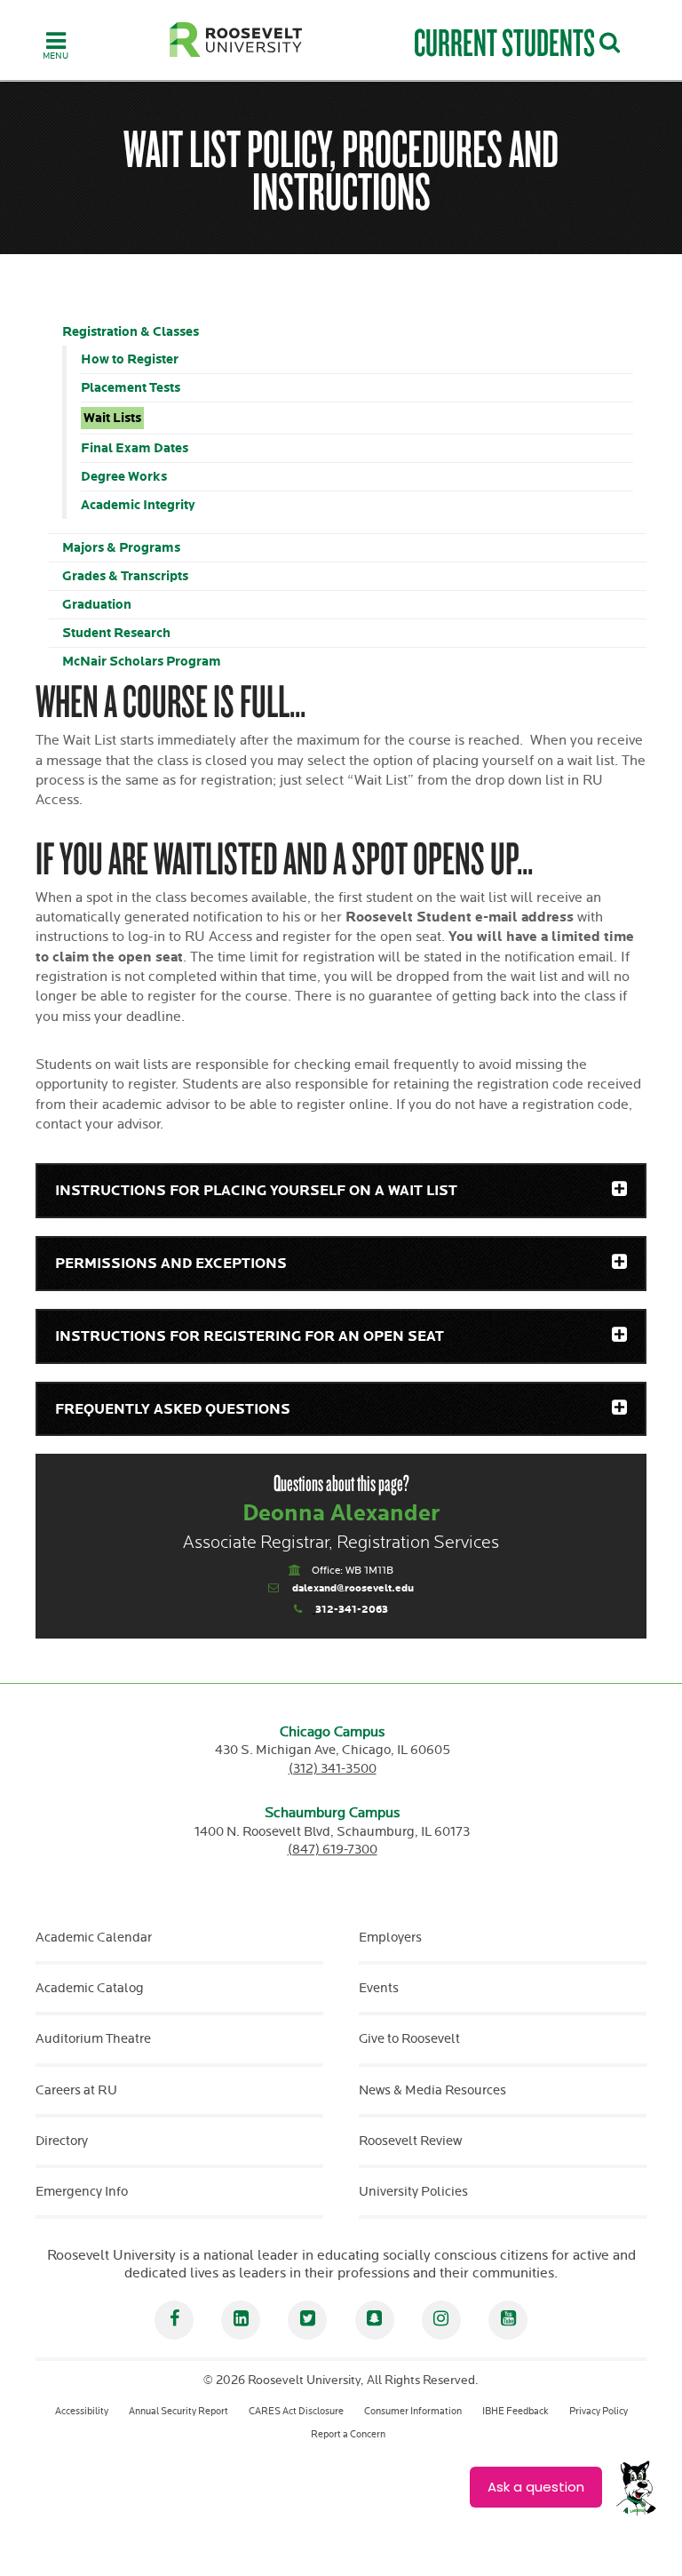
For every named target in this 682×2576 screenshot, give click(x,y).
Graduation (97, 605)
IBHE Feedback (515, 2411)
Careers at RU (76, 2090)
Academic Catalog (90, 1988)
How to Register (130, 359)
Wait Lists (112, 418)
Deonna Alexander (341, 1514)
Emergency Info (82, 2192)
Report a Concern (348, 2434)
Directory (62, 2141)
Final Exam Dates (135, 448)
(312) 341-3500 (333, 1769)
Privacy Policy (599, 2411)
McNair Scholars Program (142, 662)
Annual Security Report (178, 2411)
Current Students (504, 42)
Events (379, 1988)
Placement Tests (131, 388)
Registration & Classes (131, 332)
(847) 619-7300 (333, 1850)
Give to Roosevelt (409, 2039)
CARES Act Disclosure (296, 2411)
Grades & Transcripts (125, 576)
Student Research (116, 633)
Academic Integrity (138, 505)
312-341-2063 (352, 1610)
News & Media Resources (432, 2090)
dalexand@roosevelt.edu (353, 1588)
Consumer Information (413, 2411)
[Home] (236, 40)
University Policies (413, 2192)
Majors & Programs (121, 548)
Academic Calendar (94, 1938)
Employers (390, 1938)
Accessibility (82, 2411)
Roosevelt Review (410, 2141)
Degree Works (124, 477)
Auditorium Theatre (93, 2039)
